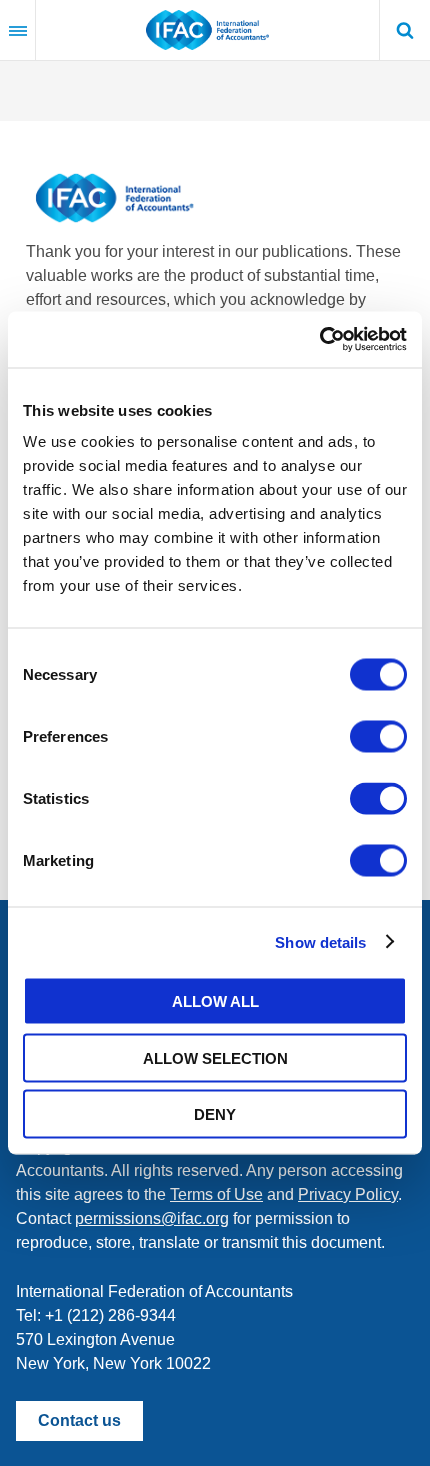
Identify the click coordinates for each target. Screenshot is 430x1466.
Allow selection (215, 1057)
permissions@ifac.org (152, 1218)
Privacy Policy (348, 1194)
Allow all (215, 1001)
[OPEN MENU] (18, 30)
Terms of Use (216, 1194)
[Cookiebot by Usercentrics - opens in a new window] (319, 340)
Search (405, 30)
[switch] (378, 737)
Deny (215, 1114)
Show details (320, 941)
